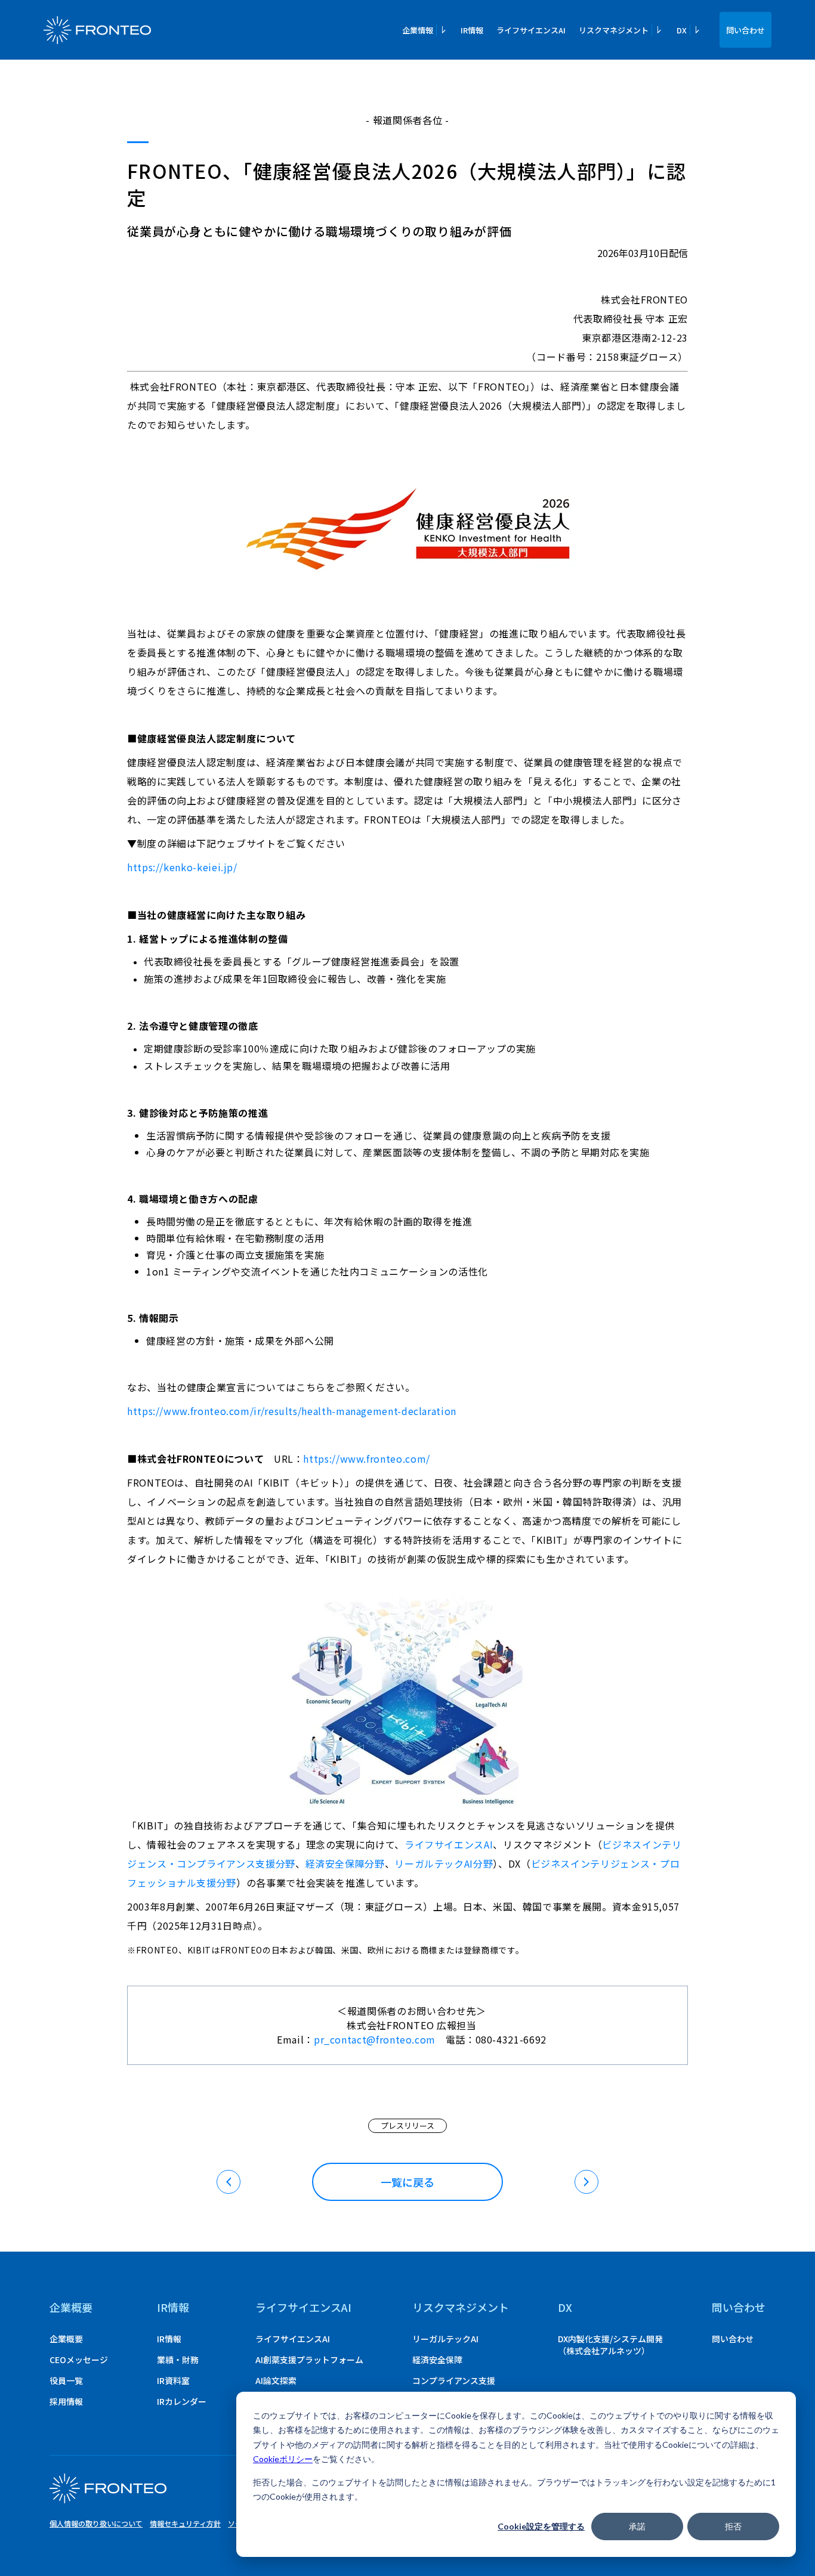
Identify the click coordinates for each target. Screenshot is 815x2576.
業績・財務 (178, 2360)
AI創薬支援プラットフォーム (309, 2360)
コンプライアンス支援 (454, 2380)
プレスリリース (407, 2125)
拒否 (733, 2526)
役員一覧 (66, 2380)
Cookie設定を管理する (541, 2526)
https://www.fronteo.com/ (366, 1459)
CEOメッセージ (79, 2360)
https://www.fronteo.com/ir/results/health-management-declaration (292, 1411)
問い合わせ (745, 30)
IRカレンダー (182, 2401)
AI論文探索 (276, 2380)
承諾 (637, 2526)
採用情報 (66, 2401)
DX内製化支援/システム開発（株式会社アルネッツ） (610, 2345)
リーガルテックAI (445, 2339)
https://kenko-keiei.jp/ (182, 867)
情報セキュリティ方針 (185, 2523)
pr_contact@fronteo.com (380, 2039)
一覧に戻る (407, 2182)
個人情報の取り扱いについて (96, 2523)
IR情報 (472, 30)
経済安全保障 (437, 2360)
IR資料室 (173, 2380)
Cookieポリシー (283, 2459)
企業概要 (71, 2307)
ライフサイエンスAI (531, 30)
